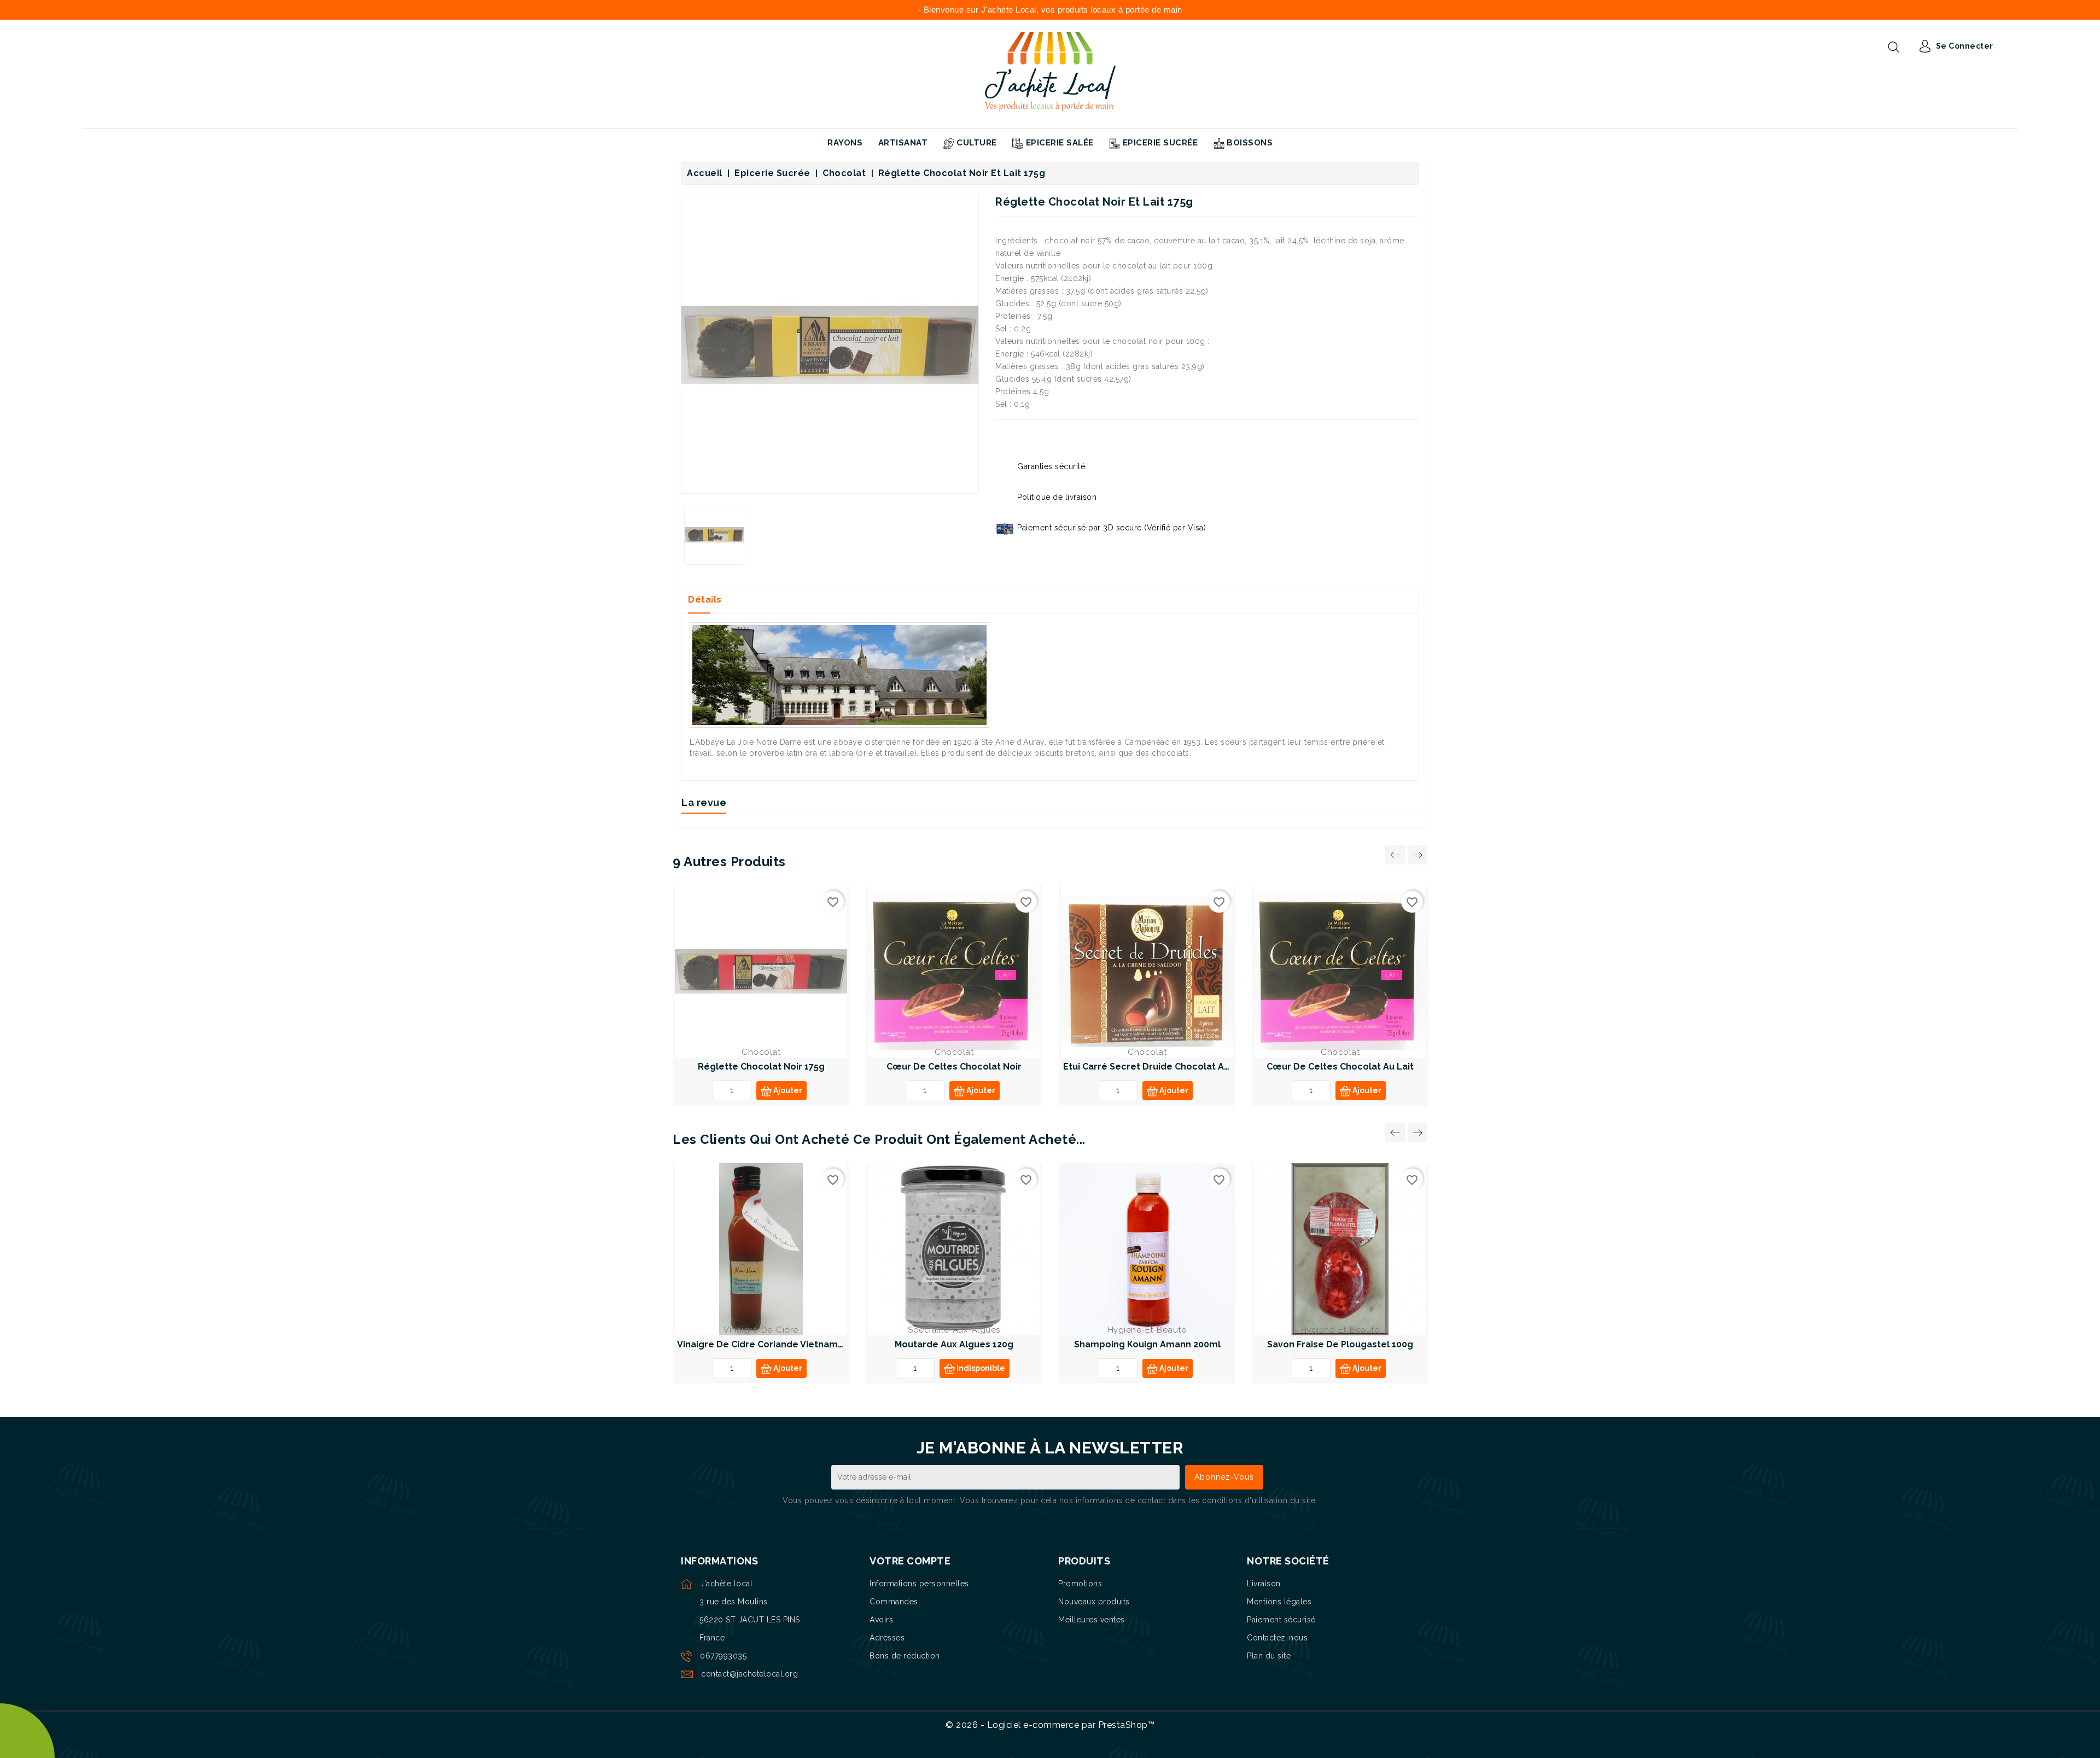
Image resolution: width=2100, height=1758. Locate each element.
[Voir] (774, 974)
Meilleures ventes (1092, 1620)
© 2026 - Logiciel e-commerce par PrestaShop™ (1050, 1725)
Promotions (1080, 1584)
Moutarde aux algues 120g (954, 1344)
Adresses (887, 1638)
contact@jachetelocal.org (749, 1674)
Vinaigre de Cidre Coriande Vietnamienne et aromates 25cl (809, 1344)
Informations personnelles (919, 1584)
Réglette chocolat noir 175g (761, 1067)
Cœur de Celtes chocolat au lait (1340, 1067)
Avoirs (881, 1620)
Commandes (894, 1602)
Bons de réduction (905, 1656)
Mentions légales (1279, 1602)
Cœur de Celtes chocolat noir (954, 1067)
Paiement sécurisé (1281, 1620)
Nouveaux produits (1094, 1602)
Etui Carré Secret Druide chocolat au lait (1156, 1067)
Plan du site (1269, 1656)
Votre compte (910, 1561)
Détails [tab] (705, 600)
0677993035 (723, 1656)
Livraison (1264, 1584)
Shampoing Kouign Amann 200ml (1147, 1344)
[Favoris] (748, 974)
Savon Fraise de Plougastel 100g (1340, 1344)
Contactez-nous (1277, 1638)
